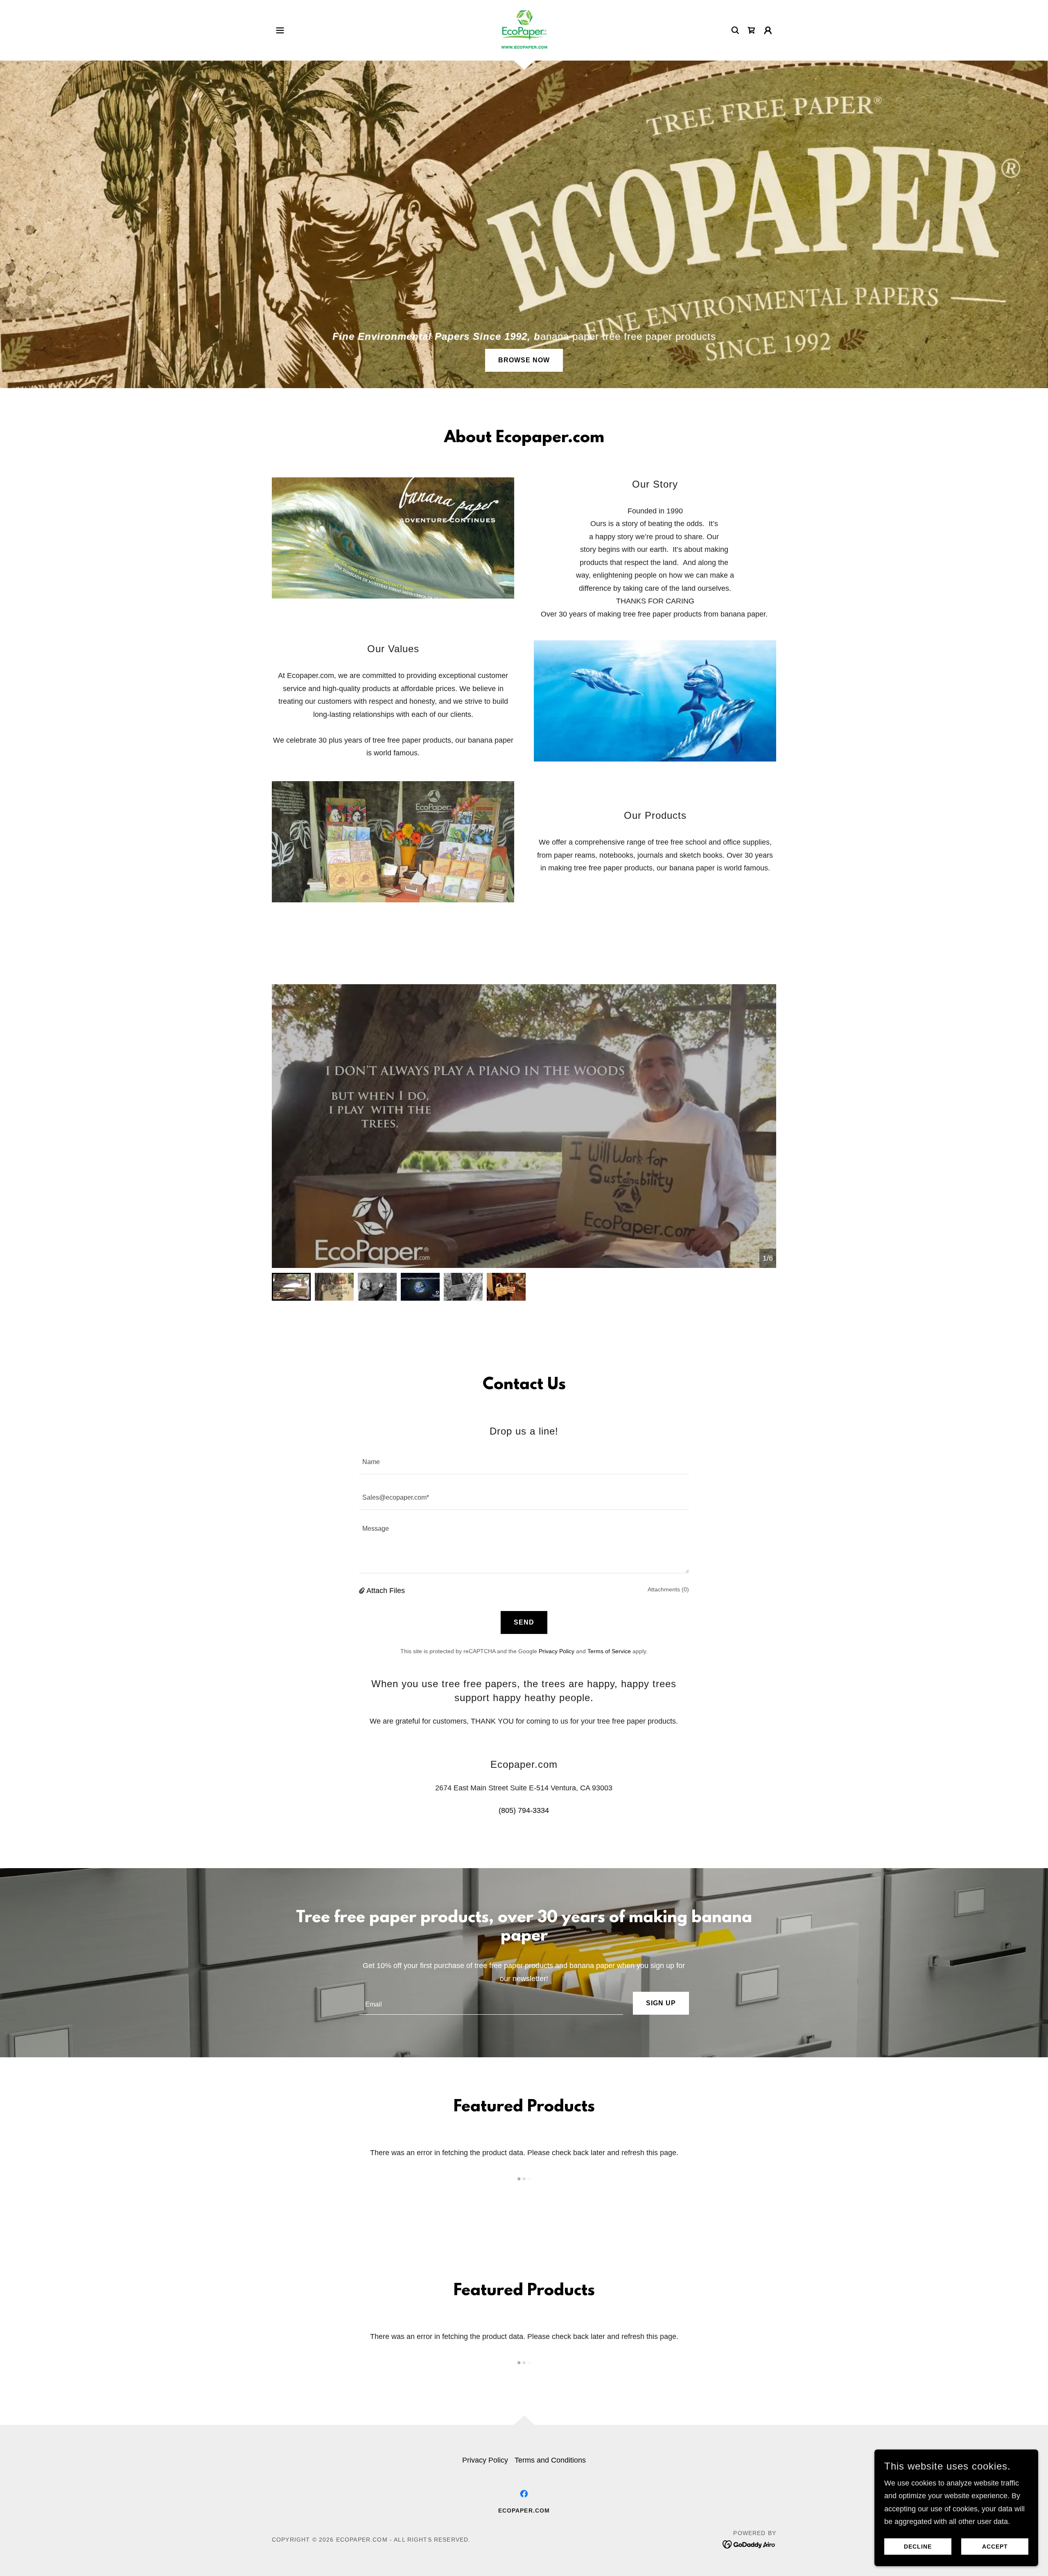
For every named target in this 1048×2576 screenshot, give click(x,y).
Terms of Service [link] (609, 1651)
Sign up (661, 2003)
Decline (918, 2547)
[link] (524, 30)
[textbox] (524, 1461)
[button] (280, 30)
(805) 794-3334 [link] (524, 1810)
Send (524, 1622)
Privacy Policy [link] (557, 1651)
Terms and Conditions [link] (550, 2460)
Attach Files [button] (386, 1591)
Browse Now (524, 360)
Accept (995, 2547)
